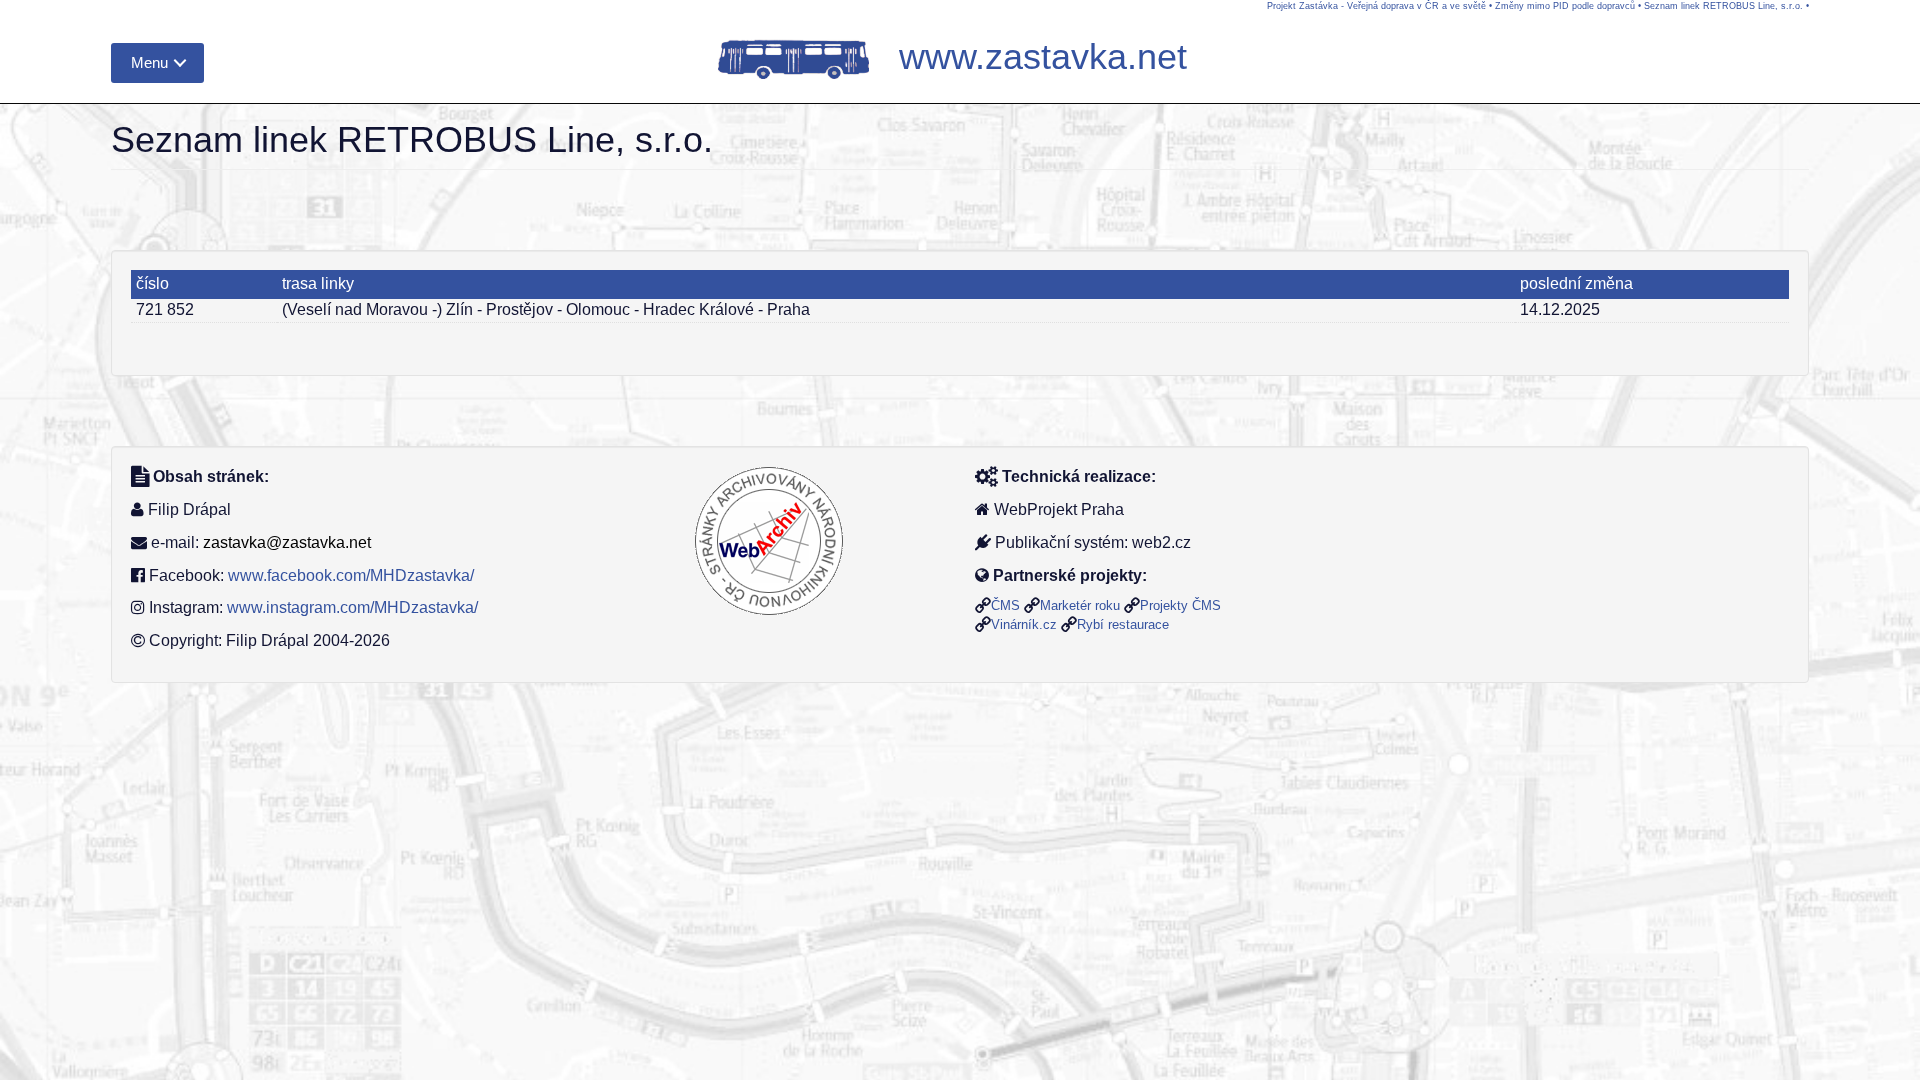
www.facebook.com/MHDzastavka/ (351, 575)
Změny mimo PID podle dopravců (1565, 6)
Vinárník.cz (1024, 624)
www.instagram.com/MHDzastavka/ (352, 607)
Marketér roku (1080, 605)
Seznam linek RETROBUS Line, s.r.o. (1723, 6)
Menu (149, 62)
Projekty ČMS (1180, 605)
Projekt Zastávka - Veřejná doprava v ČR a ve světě (1376, 6)
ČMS (1005, 605)
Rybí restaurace (1123, 624)
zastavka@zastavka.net (287, 542)
